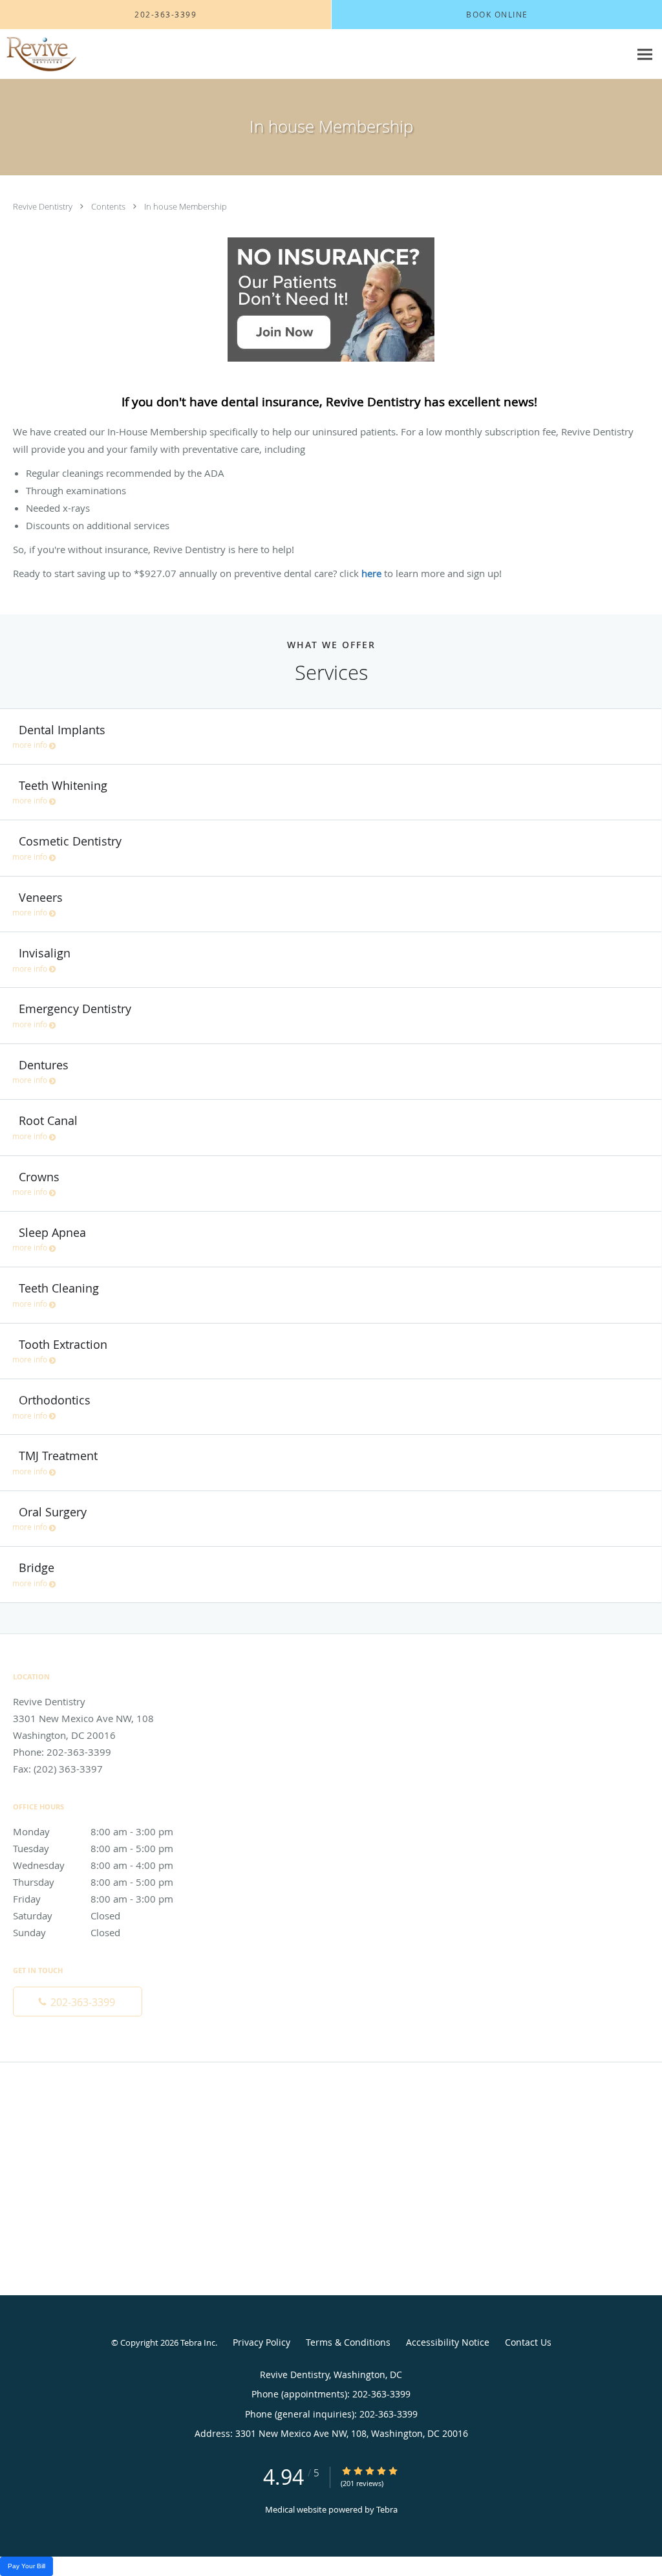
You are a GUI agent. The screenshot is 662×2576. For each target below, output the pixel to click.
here (373, 573)
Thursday (93, 1882)
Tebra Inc (198, 2342)
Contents (109, 206)
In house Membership (186, 206)
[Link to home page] (38, 54)
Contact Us (528, 2342)
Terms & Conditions (348, 2342)
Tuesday (93, 1848)
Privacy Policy (262, 2342)
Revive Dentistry (44, 206)
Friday (93, 1899)
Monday (93, 1831)
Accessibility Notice (448, 2342)
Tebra (387, 2509)
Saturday (67, 1916)
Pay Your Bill (27, 2566)
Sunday (67, 1932)
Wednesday (93, 1865)
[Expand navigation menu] (645, 55)
